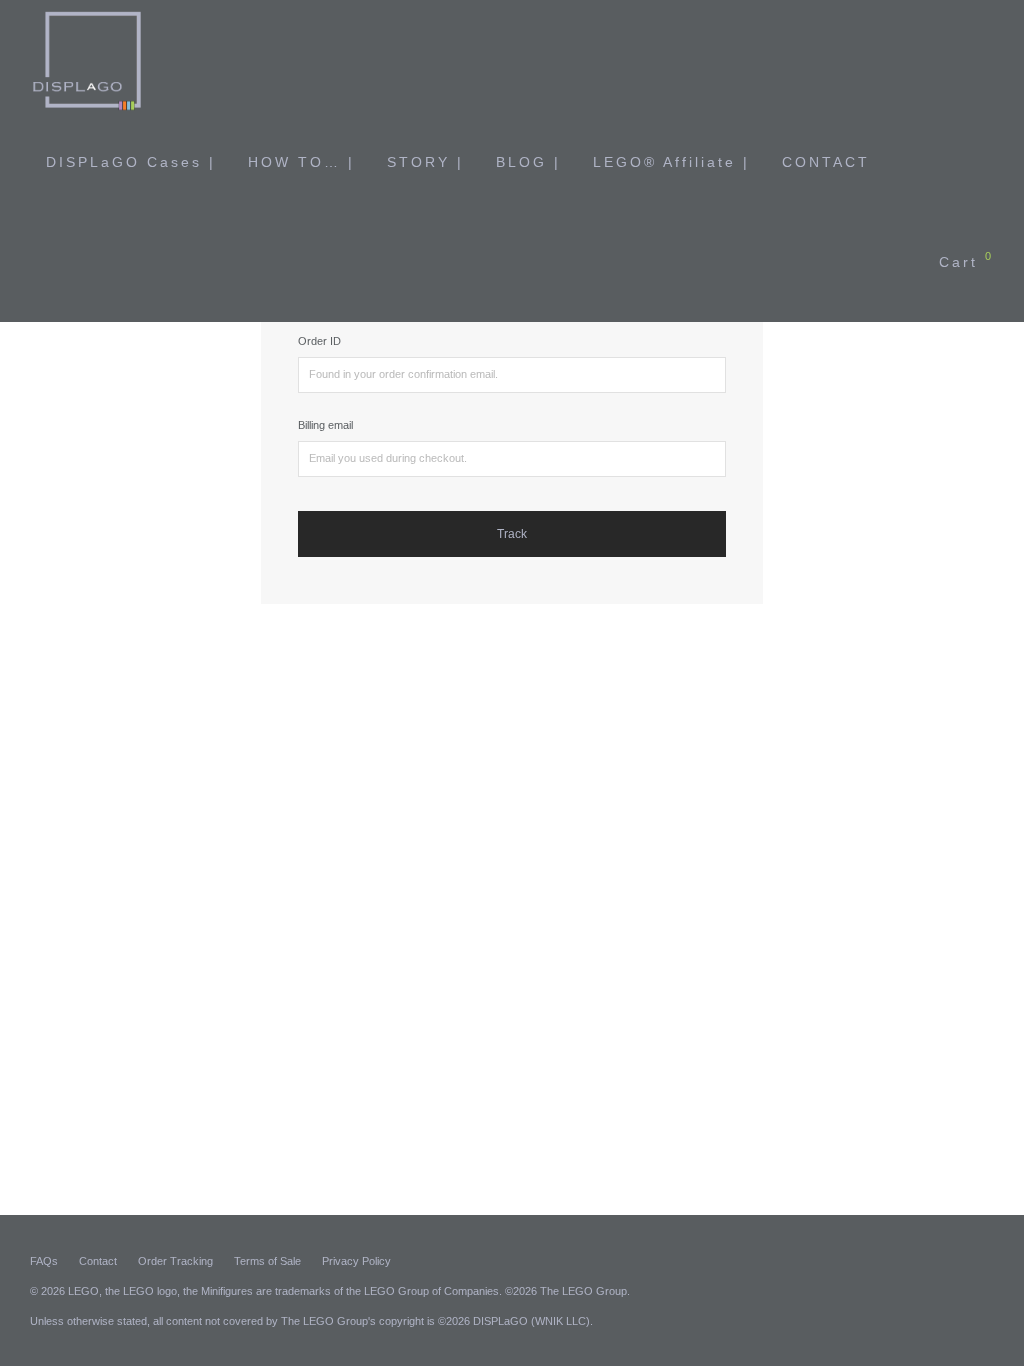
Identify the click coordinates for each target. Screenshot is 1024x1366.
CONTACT (826, 162)
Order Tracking (175, 1261)
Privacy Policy (356, 1261)
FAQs (44, 1261)
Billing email (325, 425)
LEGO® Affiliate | (671, 162)
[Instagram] (954, 1260)
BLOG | (528, 162)
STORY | (425, 162)
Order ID (319, 341)
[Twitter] (987, 1260)
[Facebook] (921, 1260)
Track (512, 534)
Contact (98, 1261)
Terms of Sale (267, 1261)
